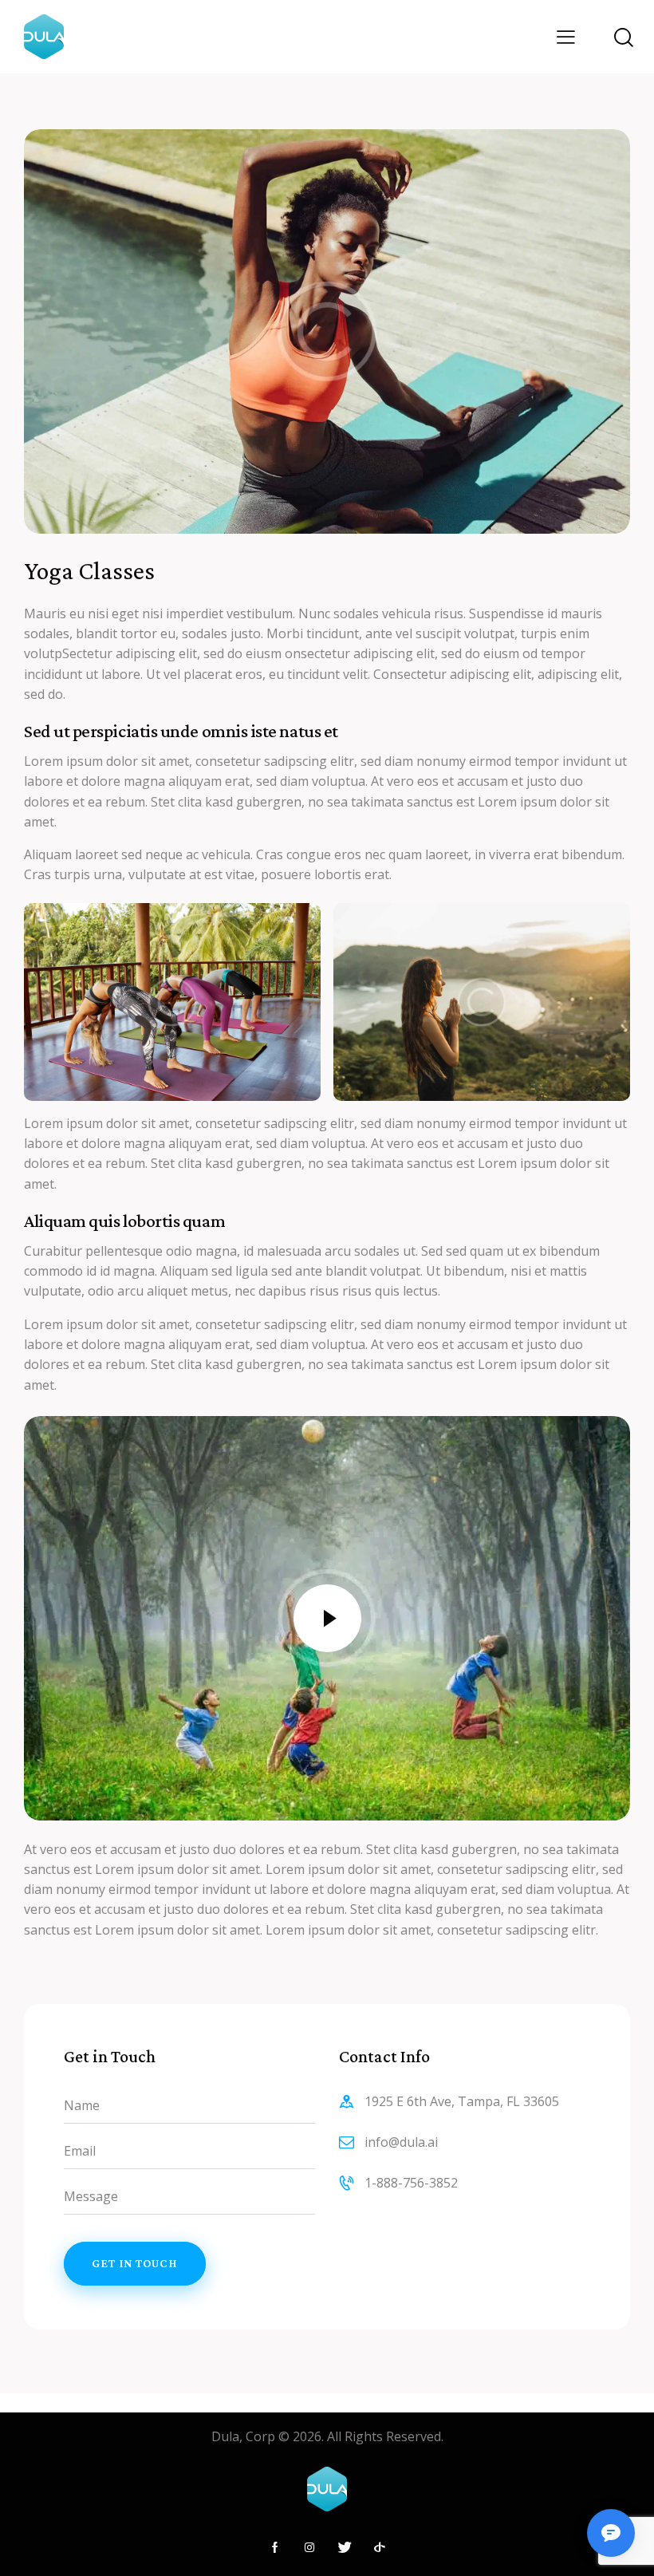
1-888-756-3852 (411, 2183)
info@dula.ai (401, 2142)
